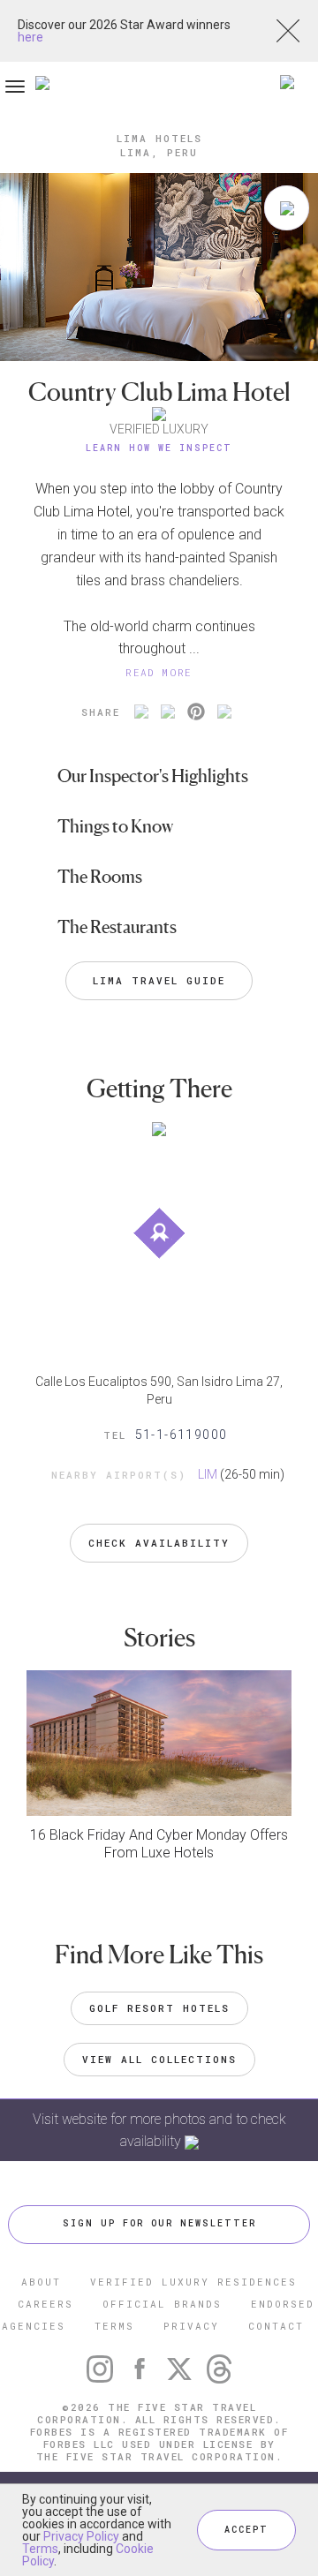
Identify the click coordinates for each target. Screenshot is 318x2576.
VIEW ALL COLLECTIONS (159, 2059)
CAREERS (45, 2304)
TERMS (114, 2326)
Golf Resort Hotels (159, 2008)
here (30, 37)
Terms (40, 2549)
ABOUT (41, 2282)
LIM (208, 1474)
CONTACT (276, 2326)
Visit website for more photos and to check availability (159, 2130)
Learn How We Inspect (159, 448)
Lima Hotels (159, 138)
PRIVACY (191, 2326)
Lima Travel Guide (159, 980)
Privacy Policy (81, 2536)
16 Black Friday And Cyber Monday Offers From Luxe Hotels (159, 1844)
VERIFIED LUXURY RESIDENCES (193, 2282)
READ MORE (159, 672)
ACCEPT (246, 2530)
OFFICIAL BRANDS (162, 2304)
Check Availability (159, 1543)
